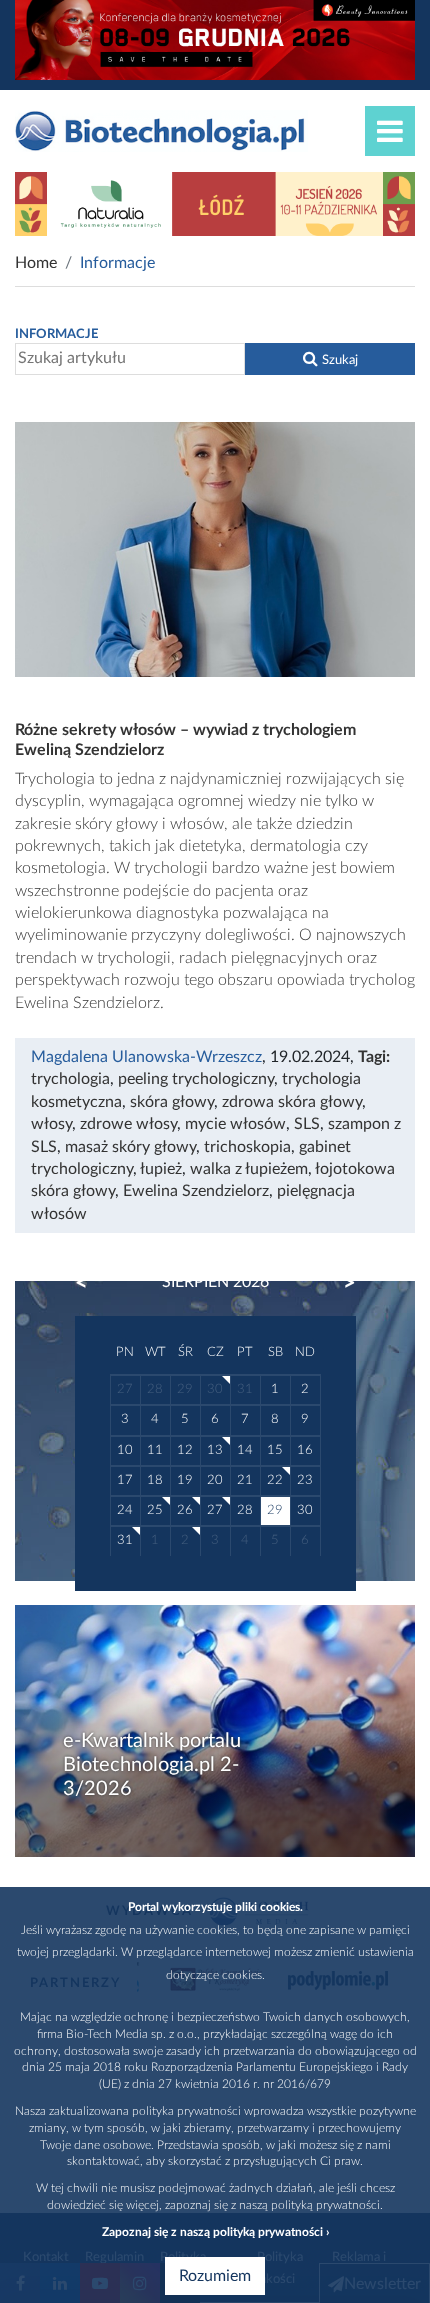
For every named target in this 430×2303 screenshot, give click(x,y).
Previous (91, 1283)
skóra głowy (172, 1102)
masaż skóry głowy (130, 1147)
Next (340, 1283)
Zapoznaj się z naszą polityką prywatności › (215, 2232)
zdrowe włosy (128, 1124)
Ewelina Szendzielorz (196, 1191)
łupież (161, 1169)
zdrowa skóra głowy (292, 1102)
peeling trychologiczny (196, 1079)
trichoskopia (247, 1147)
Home (36, 263)
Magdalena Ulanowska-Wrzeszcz (146, 1057)
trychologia (70, 1079)
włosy (51, 1124)
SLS (307, 1124)
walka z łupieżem (249, 1169)
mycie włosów (235, 1124)
